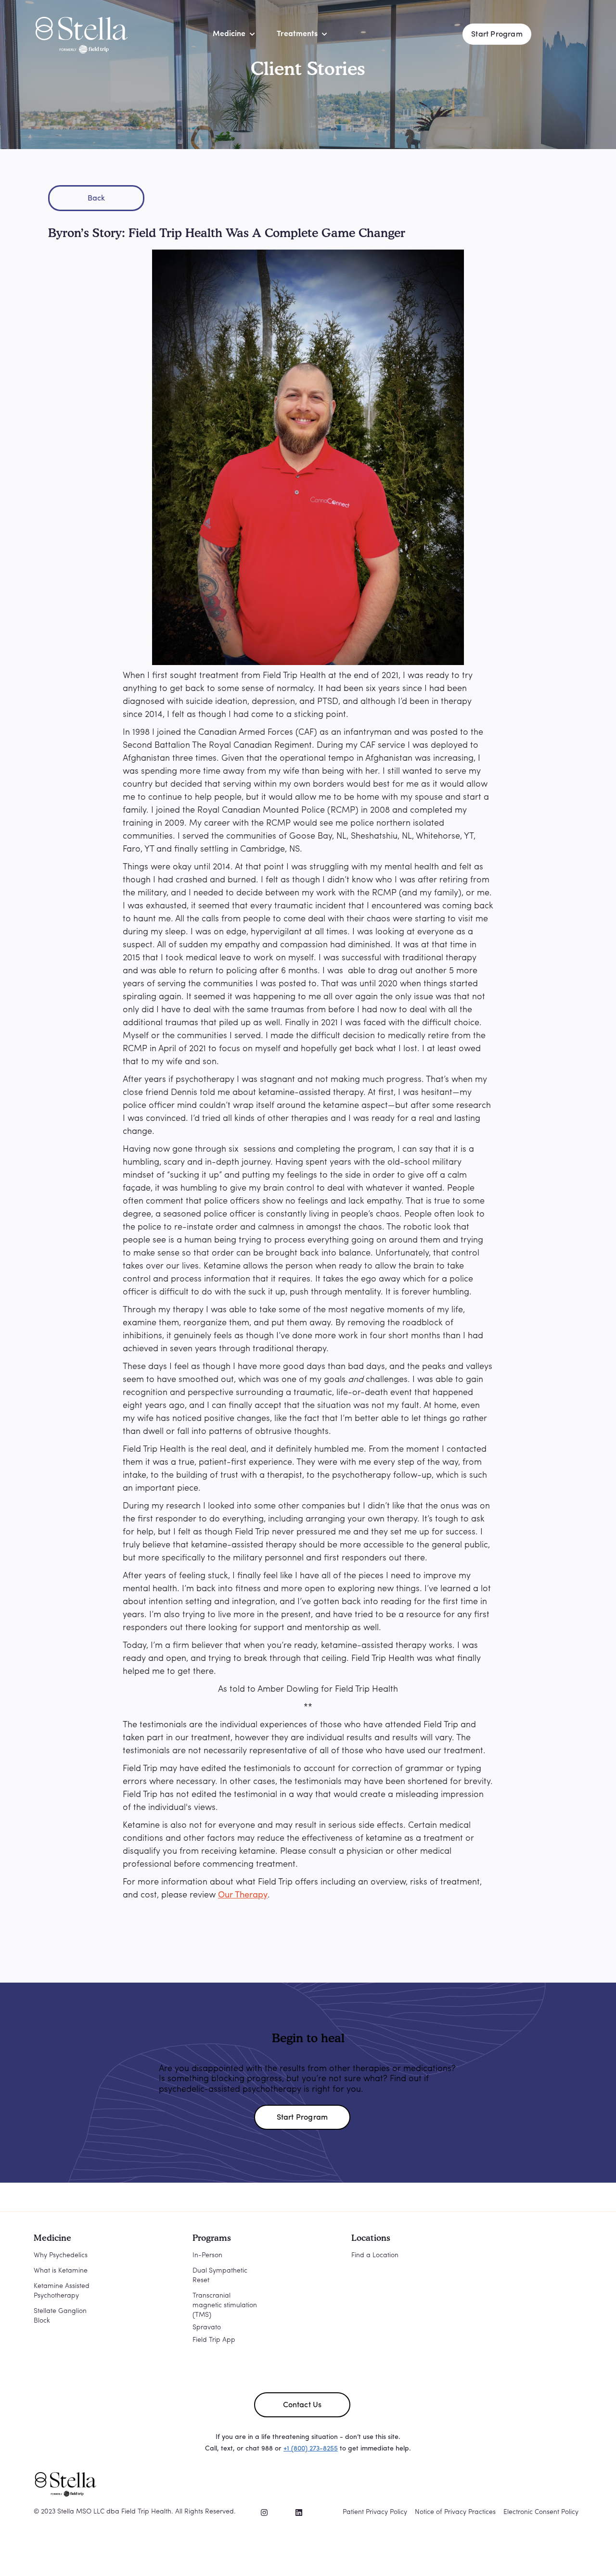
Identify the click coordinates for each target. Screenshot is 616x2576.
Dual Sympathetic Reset (220, 2276)
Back (96, 199)
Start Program (497, 35)
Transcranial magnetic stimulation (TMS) (225, 2306)
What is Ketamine (61, 2271)
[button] (229, 34)
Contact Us (302, 2405)
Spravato (207, 2328)
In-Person (207, 2256)
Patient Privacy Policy (375, 2512)
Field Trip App (214, 2340)
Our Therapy (243, 1896)
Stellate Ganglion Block (60, 2316)
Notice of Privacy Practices (455, 2512)
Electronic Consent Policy (541, 2512)
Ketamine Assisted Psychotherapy (62, 2291)
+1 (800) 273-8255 (311, 2449)
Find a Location (375, 2256)
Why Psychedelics (61, 2256)
